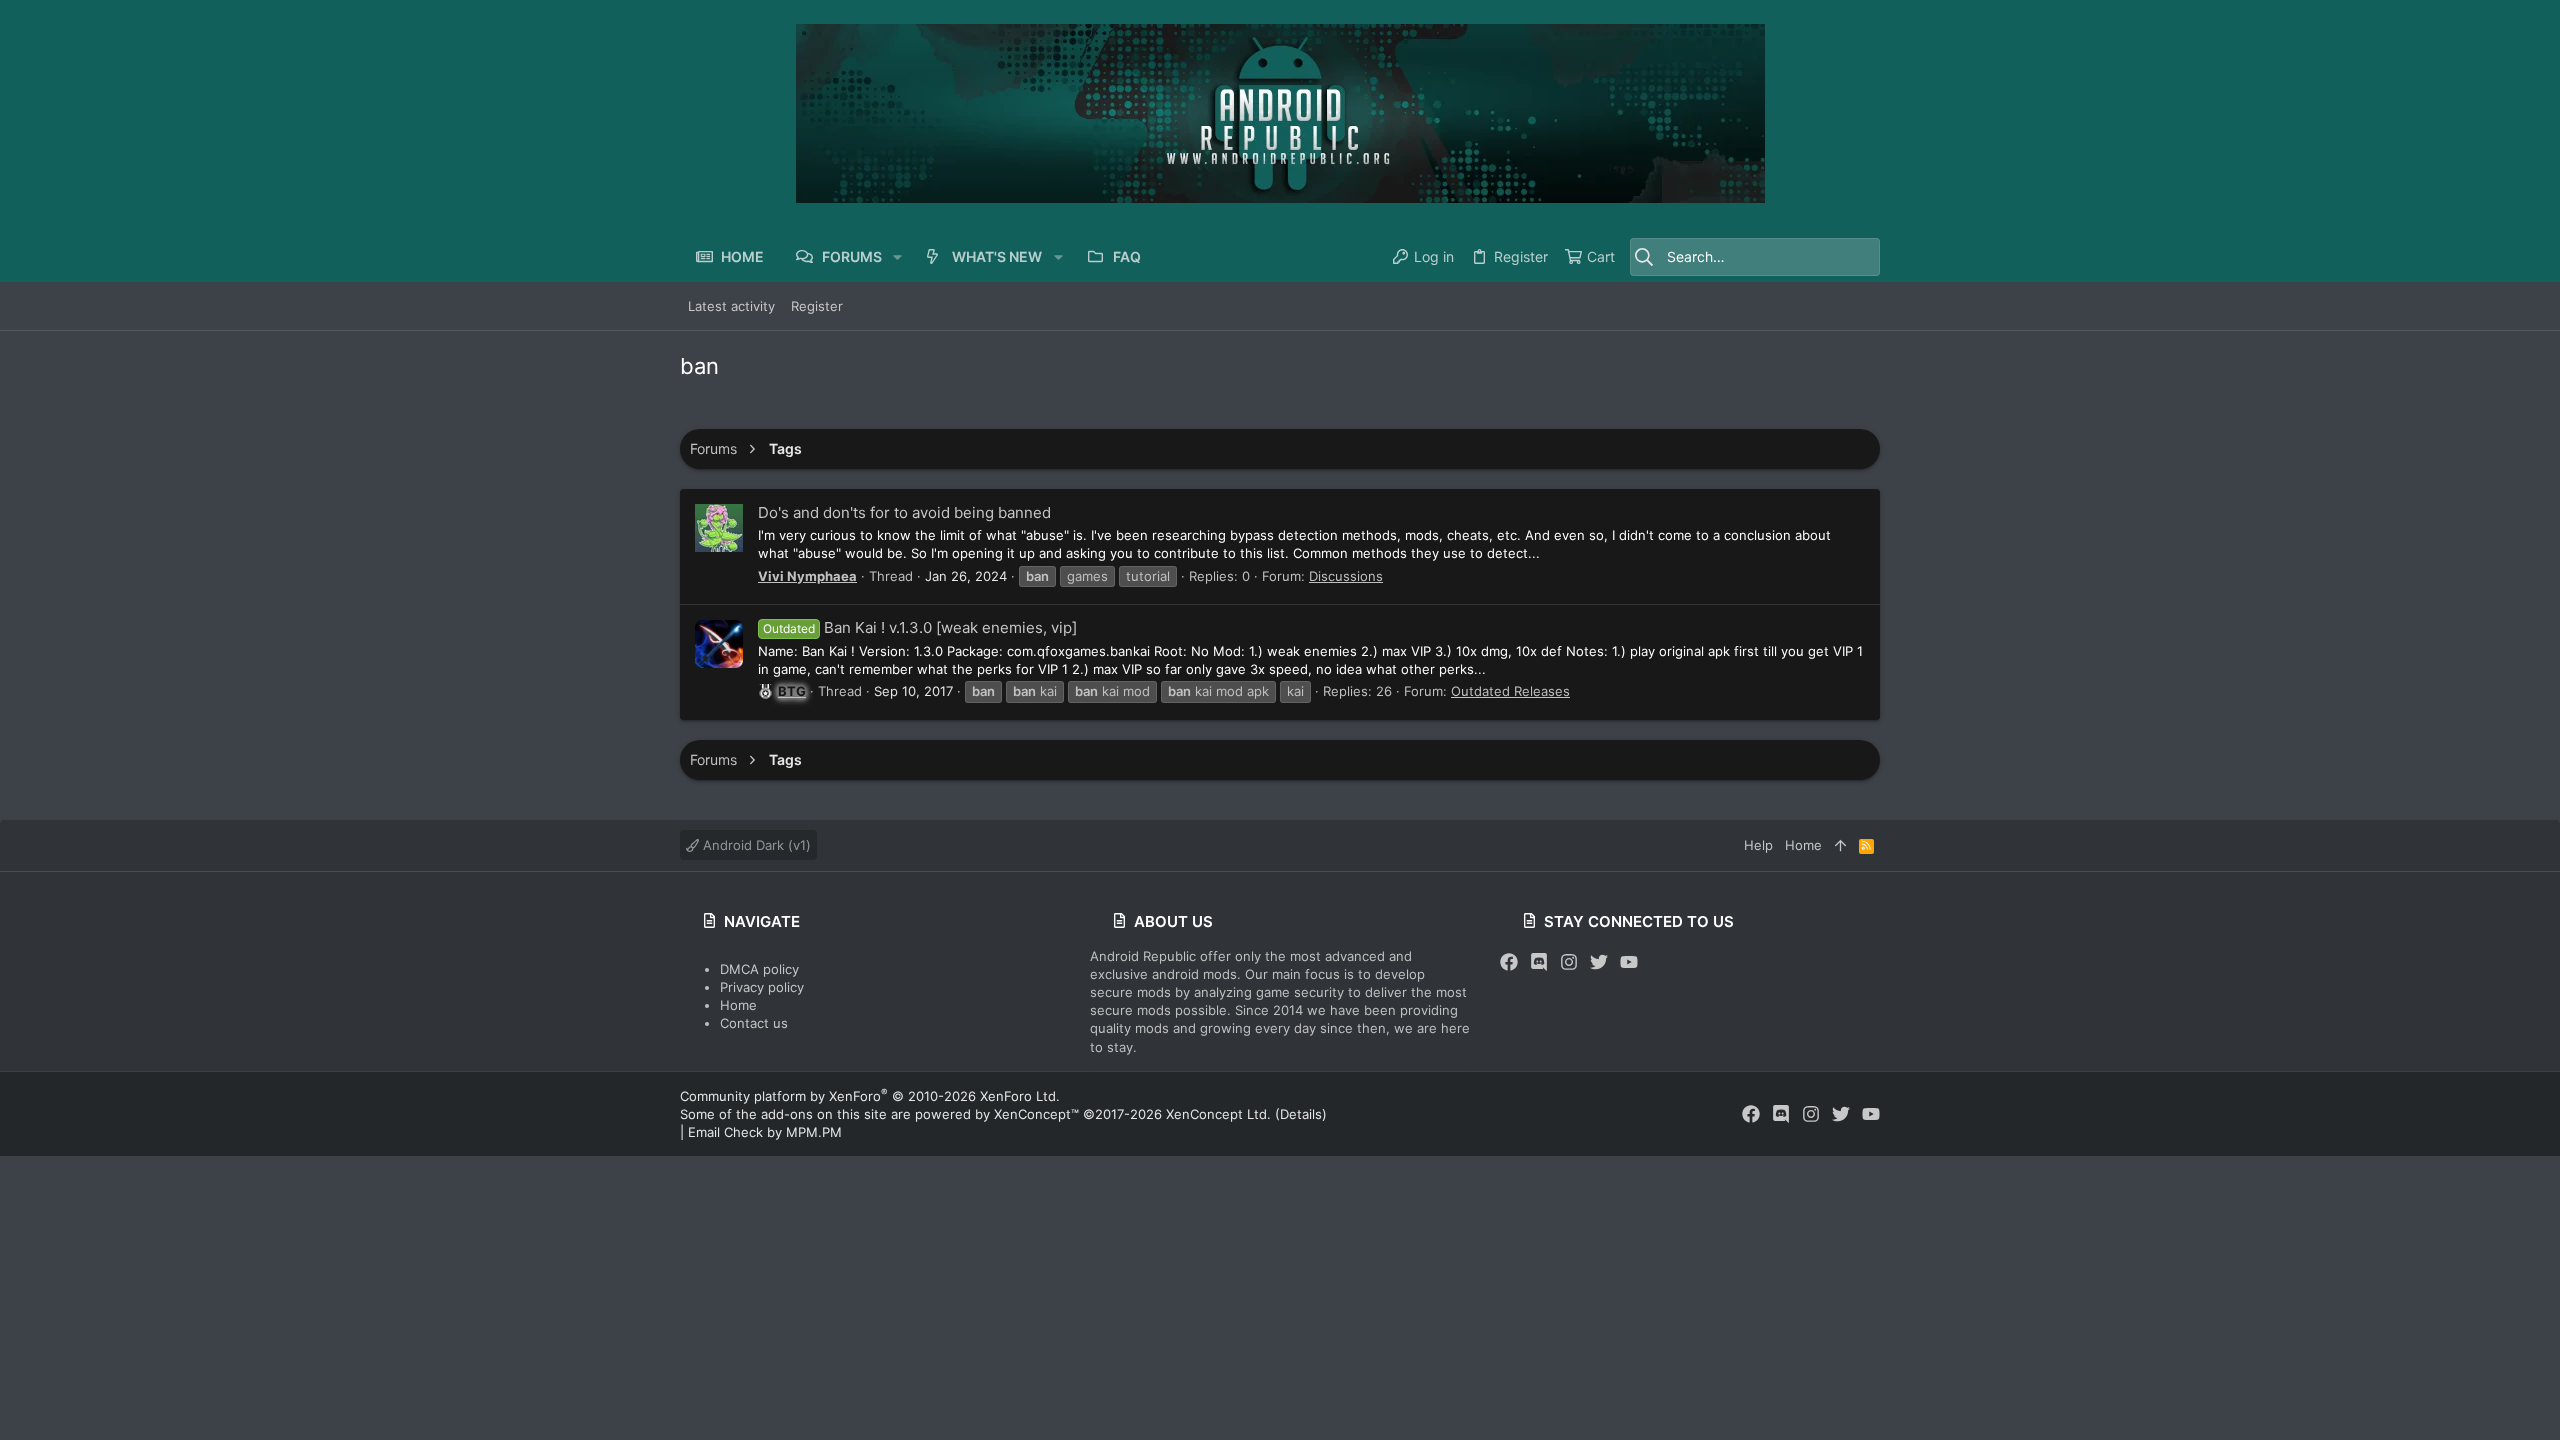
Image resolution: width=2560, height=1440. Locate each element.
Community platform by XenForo (870, 1096)
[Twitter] (1599, 962)
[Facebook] (1509, 962)
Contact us (754, 1023)
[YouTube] (1629, 962)
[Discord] (1539, 962)
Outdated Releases (1510, 691)
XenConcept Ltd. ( (1223, 1114)
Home (738, 1005)
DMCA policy (759, 969)
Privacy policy (762, 987)
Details (1301, 1114)
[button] (897, 257)
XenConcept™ (1036, 1114)
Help (1758, 845)
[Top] (1840, 845)
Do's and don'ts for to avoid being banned (904, 512)
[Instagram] (1569, 962)
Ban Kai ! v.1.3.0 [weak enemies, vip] (920, 627)
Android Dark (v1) (755, 845)
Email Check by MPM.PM (765, 1132)
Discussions (1346, 576)
